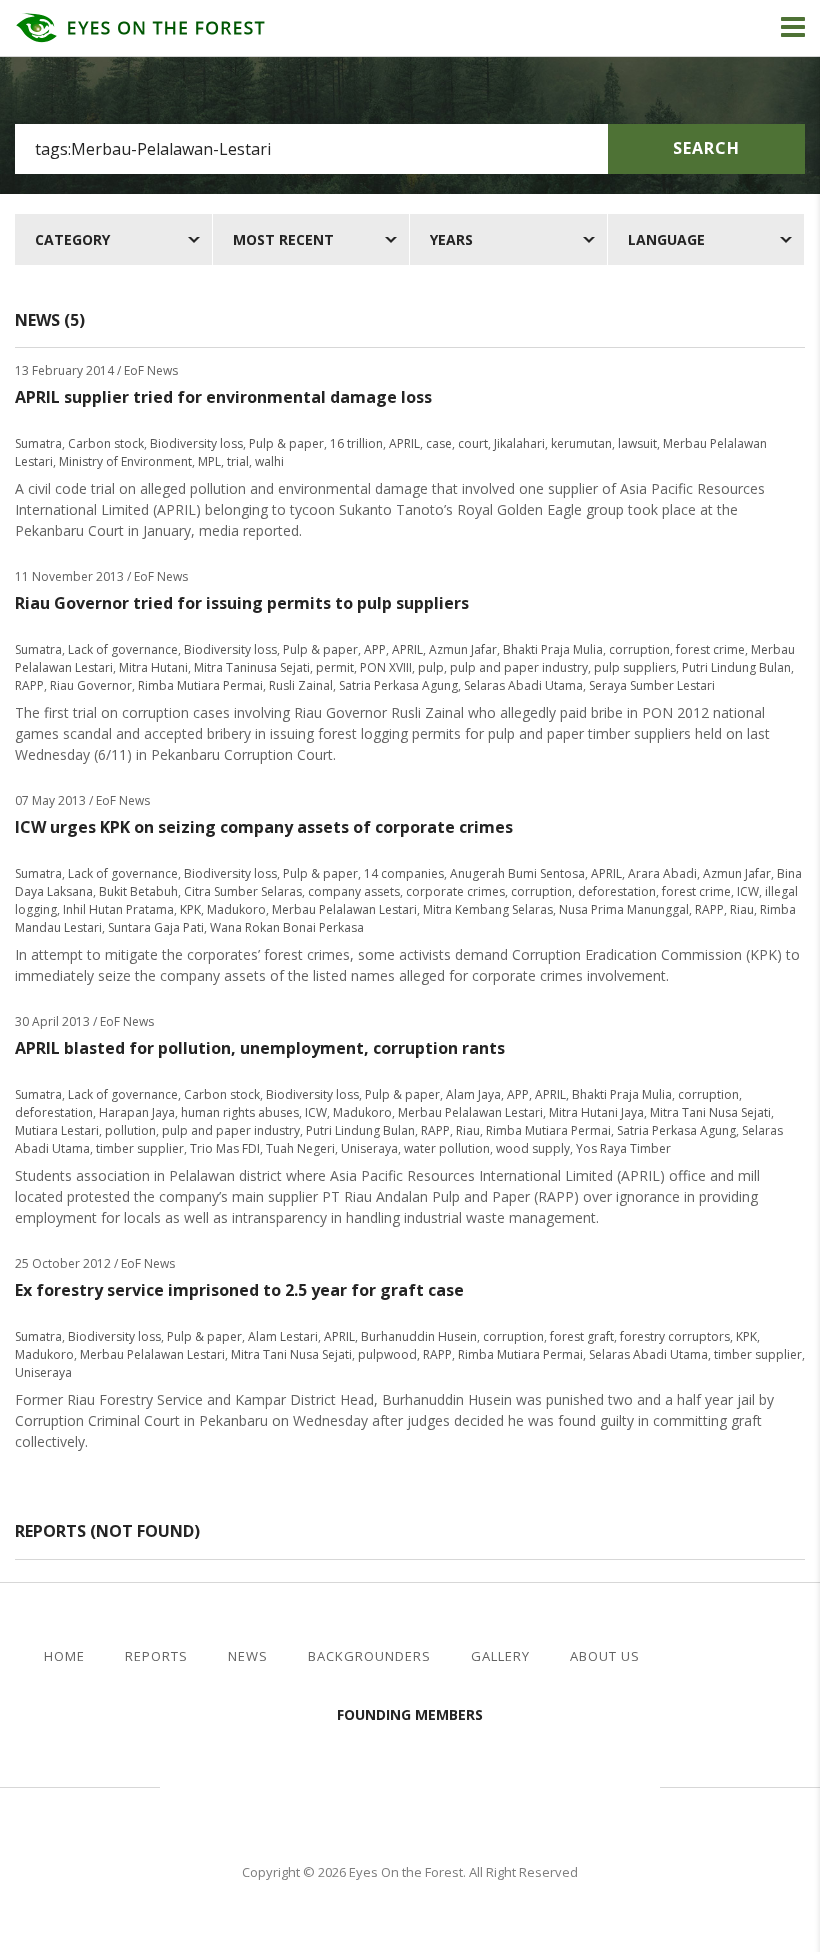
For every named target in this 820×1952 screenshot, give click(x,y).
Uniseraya (369, 1148)
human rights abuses (240, 1112)
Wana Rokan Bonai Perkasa (287, 927)
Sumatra (38, 443)
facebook (712, 1657)
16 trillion (356, 443)
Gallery (500, 1656)
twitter (745, 1657)
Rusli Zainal (301, 685)
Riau (742, 909)
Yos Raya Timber (623, 1148)
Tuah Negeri (300, 1148)
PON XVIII (386, 667)
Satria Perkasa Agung (398, 685)
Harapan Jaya (137, 1112)
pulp (431, 667)
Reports (156, 1656)
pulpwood (387, 1354)
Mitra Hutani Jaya (596, 1112)
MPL (209, 461)
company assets (354, 891)
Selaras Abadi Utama (523, 685)
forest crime (710, 649)
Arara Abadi (662, 873)
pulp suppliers (635, 667)
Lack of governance (123, 649)
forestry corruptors (675, 1336)
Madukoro (236, 909)
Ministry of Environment (125, 461)
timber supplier (140, 1148)
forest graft (582, 1336)
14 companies (404, 873)
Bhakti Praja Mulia (553, 649)
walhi (269, 461)
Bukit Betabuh (138, 891)
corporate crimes (455, 891)
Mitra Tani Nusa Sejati (710, 1112)
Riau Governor (91, 685)
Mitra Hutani (153, 667)
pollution (130, 1130)
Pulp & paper (286, 443)
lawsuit (637, 443)
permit (335, 667)
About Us (605, 1656)
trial (238, 461)
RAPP (29, 685)
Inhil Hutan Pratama (118, 909)
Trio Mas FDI (225, 1148)
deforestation (617, 891)
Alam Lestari (283, 1336)
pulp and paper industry (519, 667)
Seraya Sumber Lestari (652, 685)
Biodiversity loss (196, 443)
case (439, 443)
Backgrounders (369, 1656)
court (473, 443)
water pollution (447, 1148)
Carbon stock (106, 443)
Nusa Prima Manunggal (624, 909)
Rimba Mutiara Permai (200, 685)
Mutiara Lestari (57, 1130)
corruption (639, 649)
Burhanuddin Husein (419, 1336)
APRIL (404, 443)
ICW (748, 891)
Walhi (440, 1784)
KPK (190, 909)
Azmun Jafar (463, 649)
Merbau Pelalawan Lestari (344, 909)
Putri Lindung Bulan (736, 667)
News (248, 1656)
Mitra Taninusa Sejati (252, 667)
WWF (580, 1784)
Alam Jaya (473, 1094)
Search (706, 148)
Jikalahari (519, 443)
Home (64, 1656)
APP (375, 649)
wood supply (533, 1148)
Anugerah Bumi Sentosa (517, 873)
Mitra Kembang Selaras (488, 909)
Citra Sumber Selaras (243, 891)
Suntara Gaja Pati (156, 927)
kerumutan (581, 443)
